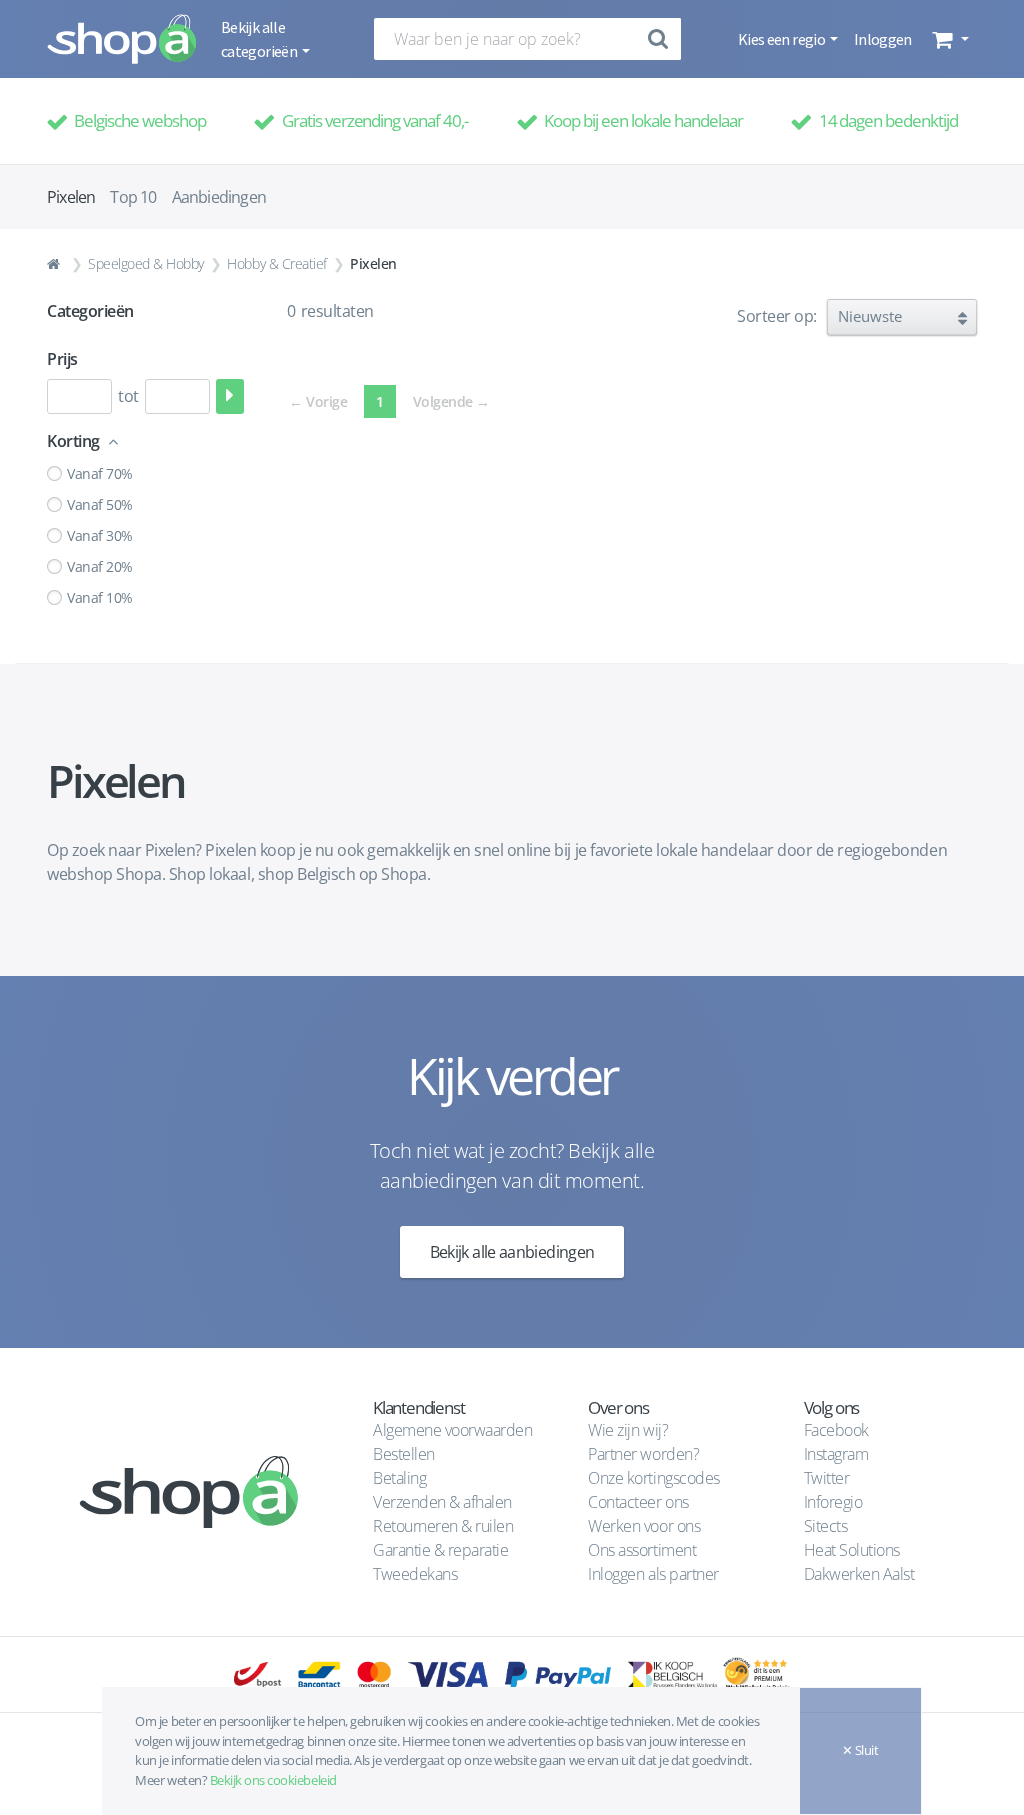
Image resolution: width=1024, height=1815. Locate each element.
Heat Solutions (854, 1550)
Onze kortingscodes (653, 1478)
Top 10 (133, 197)
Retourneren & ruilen (443, 1526)
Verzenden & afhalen (442, 1502)
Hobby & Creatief (276, 263)
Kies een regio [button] (782, 39)
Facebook (836, 1430)
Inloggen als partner (653, 1574)
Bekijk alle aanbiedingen (512, 1252)
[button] (948, 39)
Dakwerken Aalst (861, 1574)
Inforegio (835, 1502)
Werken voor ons (644, 1526)
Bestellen (404, 1454)
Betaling (399, 1478)
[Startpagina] (56, 264)
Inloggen (883, 39)
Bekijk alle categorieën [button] (260, 39)
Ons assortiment (642, 1550)
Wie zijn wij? (628, 1430)
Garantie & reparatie (440, 1550)
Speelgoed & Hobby (146, 263)
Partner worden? (643, 1454)
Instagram (836, 1454)
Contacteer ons (638, 1502)
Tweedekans (415, 1574)
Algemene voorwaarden (452, 1430)
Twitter (827, 1478)
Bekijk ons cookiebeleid (273, 1780)
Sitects (827, 1526)
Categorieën (90, 311)
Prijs (62, 359)
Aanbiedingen (219, 197)
